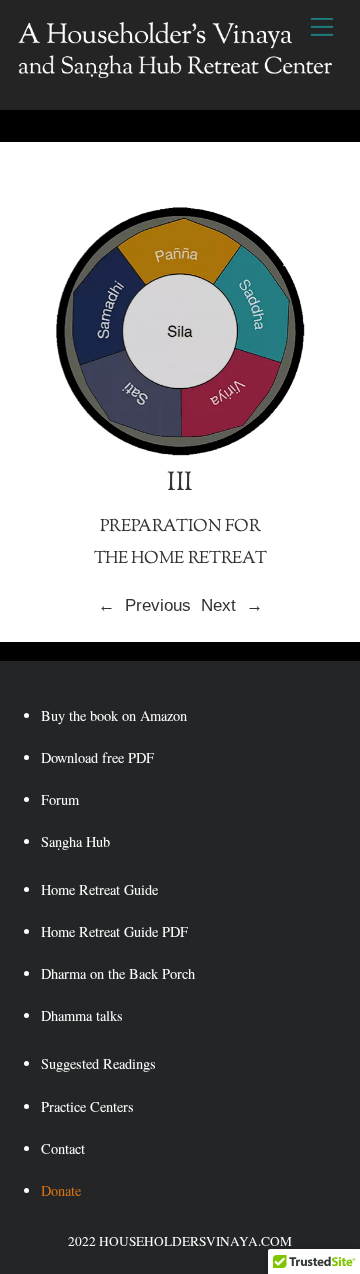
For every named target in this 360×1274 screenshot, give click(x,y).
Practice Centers (87, 1106)
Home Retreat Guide (99, 889)
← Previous (149, 605)
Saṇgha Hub (75, 841)
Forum (60, 799)
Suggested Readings (98, 1063)
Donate (61, 1190)
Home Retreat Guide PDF (114, 931)
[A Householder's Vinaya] (175, 71)
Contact (63, 1148)
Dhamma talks (82, 1015)
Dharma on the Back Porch (118, 973)
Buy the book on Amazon (114, 715)
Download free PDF (97, 757)
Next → (232, 605)
